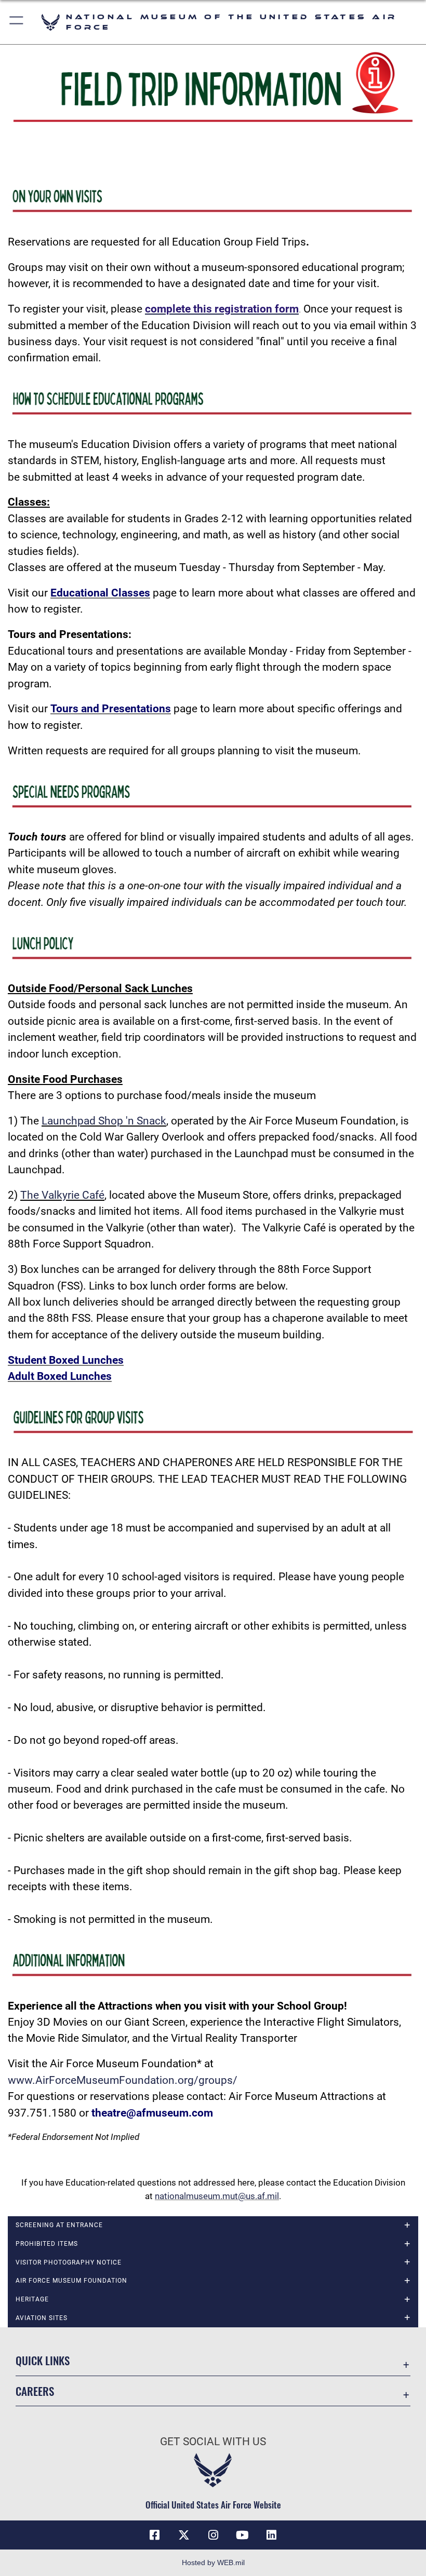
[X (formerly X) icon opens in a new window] (184, 2535)
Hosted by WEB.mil (213, 2563)
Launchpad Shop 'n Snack (104, 1121)
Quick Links (43, 2360)
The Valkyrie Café (62, 1195)
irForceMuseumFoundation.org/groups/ (140, 2080)
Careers (35, 2391)
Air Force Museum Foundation (71, 2281)
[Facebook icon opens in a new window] (155, 2535)
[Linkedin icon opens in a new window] (271, 2535)
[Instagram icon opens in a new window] (213, 2535)
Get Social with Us (213, 2442)
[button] (17, 22)
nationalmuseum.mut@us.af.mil (217, 2196)
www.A (25, 2080)
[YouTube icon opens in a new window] (242, 2535)
